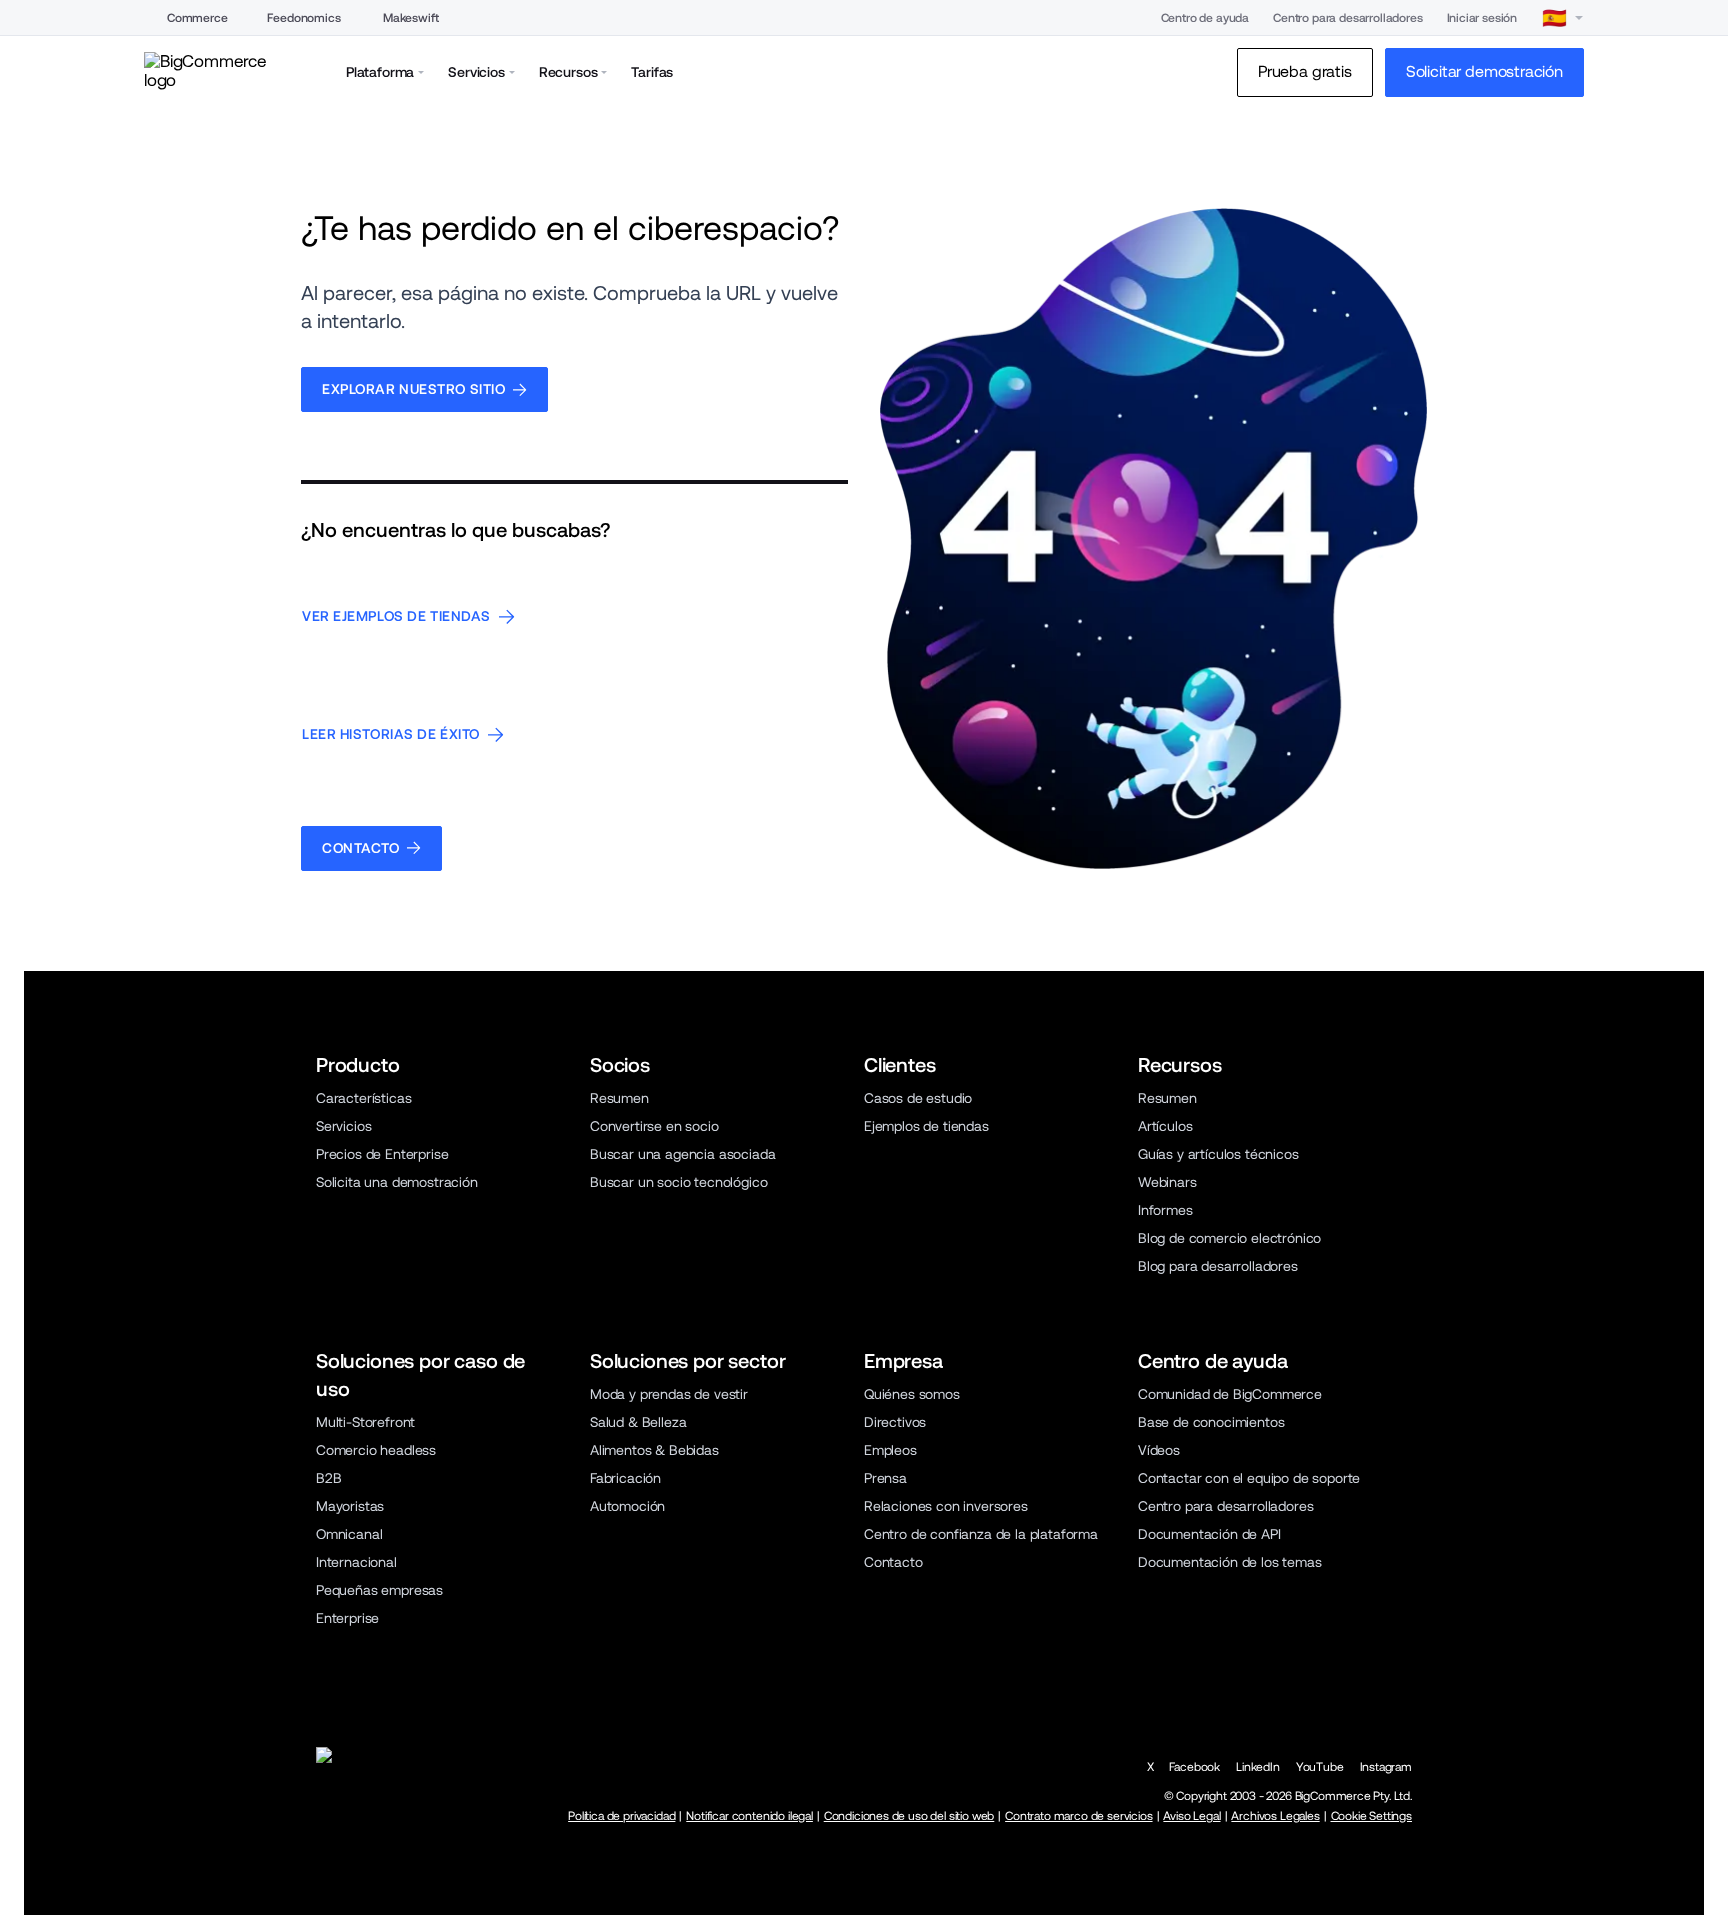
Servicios (343, 1126)
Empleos (890, 1450)
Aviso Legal (1191, 1816)
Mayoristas (350, 1506)
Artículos (1165, 1126)
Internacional (356, 1562)
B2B (329, 1478)
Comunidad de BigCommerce (1230, 1394)
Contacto (893, 1562)
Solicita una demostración (397, 1182)
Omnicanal (349, 1534)
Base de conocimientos (1211, 1422)
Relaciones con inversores (946, 1506)
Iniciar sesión (1482, 18)
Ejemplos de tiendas (926, 1126)
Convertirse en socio (654, 1126)
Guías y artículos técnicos (1218, 1154)
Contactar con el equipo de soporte (1249, 1478)
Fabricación (625, 1478)
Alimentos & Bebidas (654, 1450)
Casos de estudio (918, 1098)
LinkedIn (1258, 1767)
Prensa (885, 1478)
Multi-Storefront (365, 1422)
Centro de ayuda (1205, 18)
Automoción (627, 1506)
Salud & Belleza (638, 1422)
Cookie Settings (1371, 1816)
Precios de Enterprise (382, 1154)
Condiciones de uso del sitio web (909, 1816)
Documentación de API (1209, 1534)
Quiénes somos (912, 1394)
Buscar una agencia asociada (682, 1154)
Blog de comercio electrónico (1229, 1238)
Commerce (197, 18)
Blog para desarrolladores (1218, 1266)
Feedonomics (303, 18)
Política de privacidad (621, 1816)
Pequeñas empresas (379, 1590)
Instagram (1386, 1767)
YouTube (1320, 1767)
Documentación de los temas (1230, 1562)
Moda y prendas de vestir (669, 1394)
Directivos (895, 1422)
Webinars (1167, 1182)
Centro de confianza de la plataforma (981, 1534)
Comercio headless (376, 1450)
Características (363, 1098)
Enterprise (347, 1618)
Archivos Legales (1275, 1816)
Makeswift (410, 18)
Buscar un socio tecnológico (678, 1182)
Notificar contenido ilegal (749, 1816)
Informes (1165, 1210)
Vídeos (1159, 1450)
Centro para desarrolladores (1347, 18)
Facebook (1194, 1767)
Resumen (619, 1098)
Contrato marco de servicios (1078, 1816)
